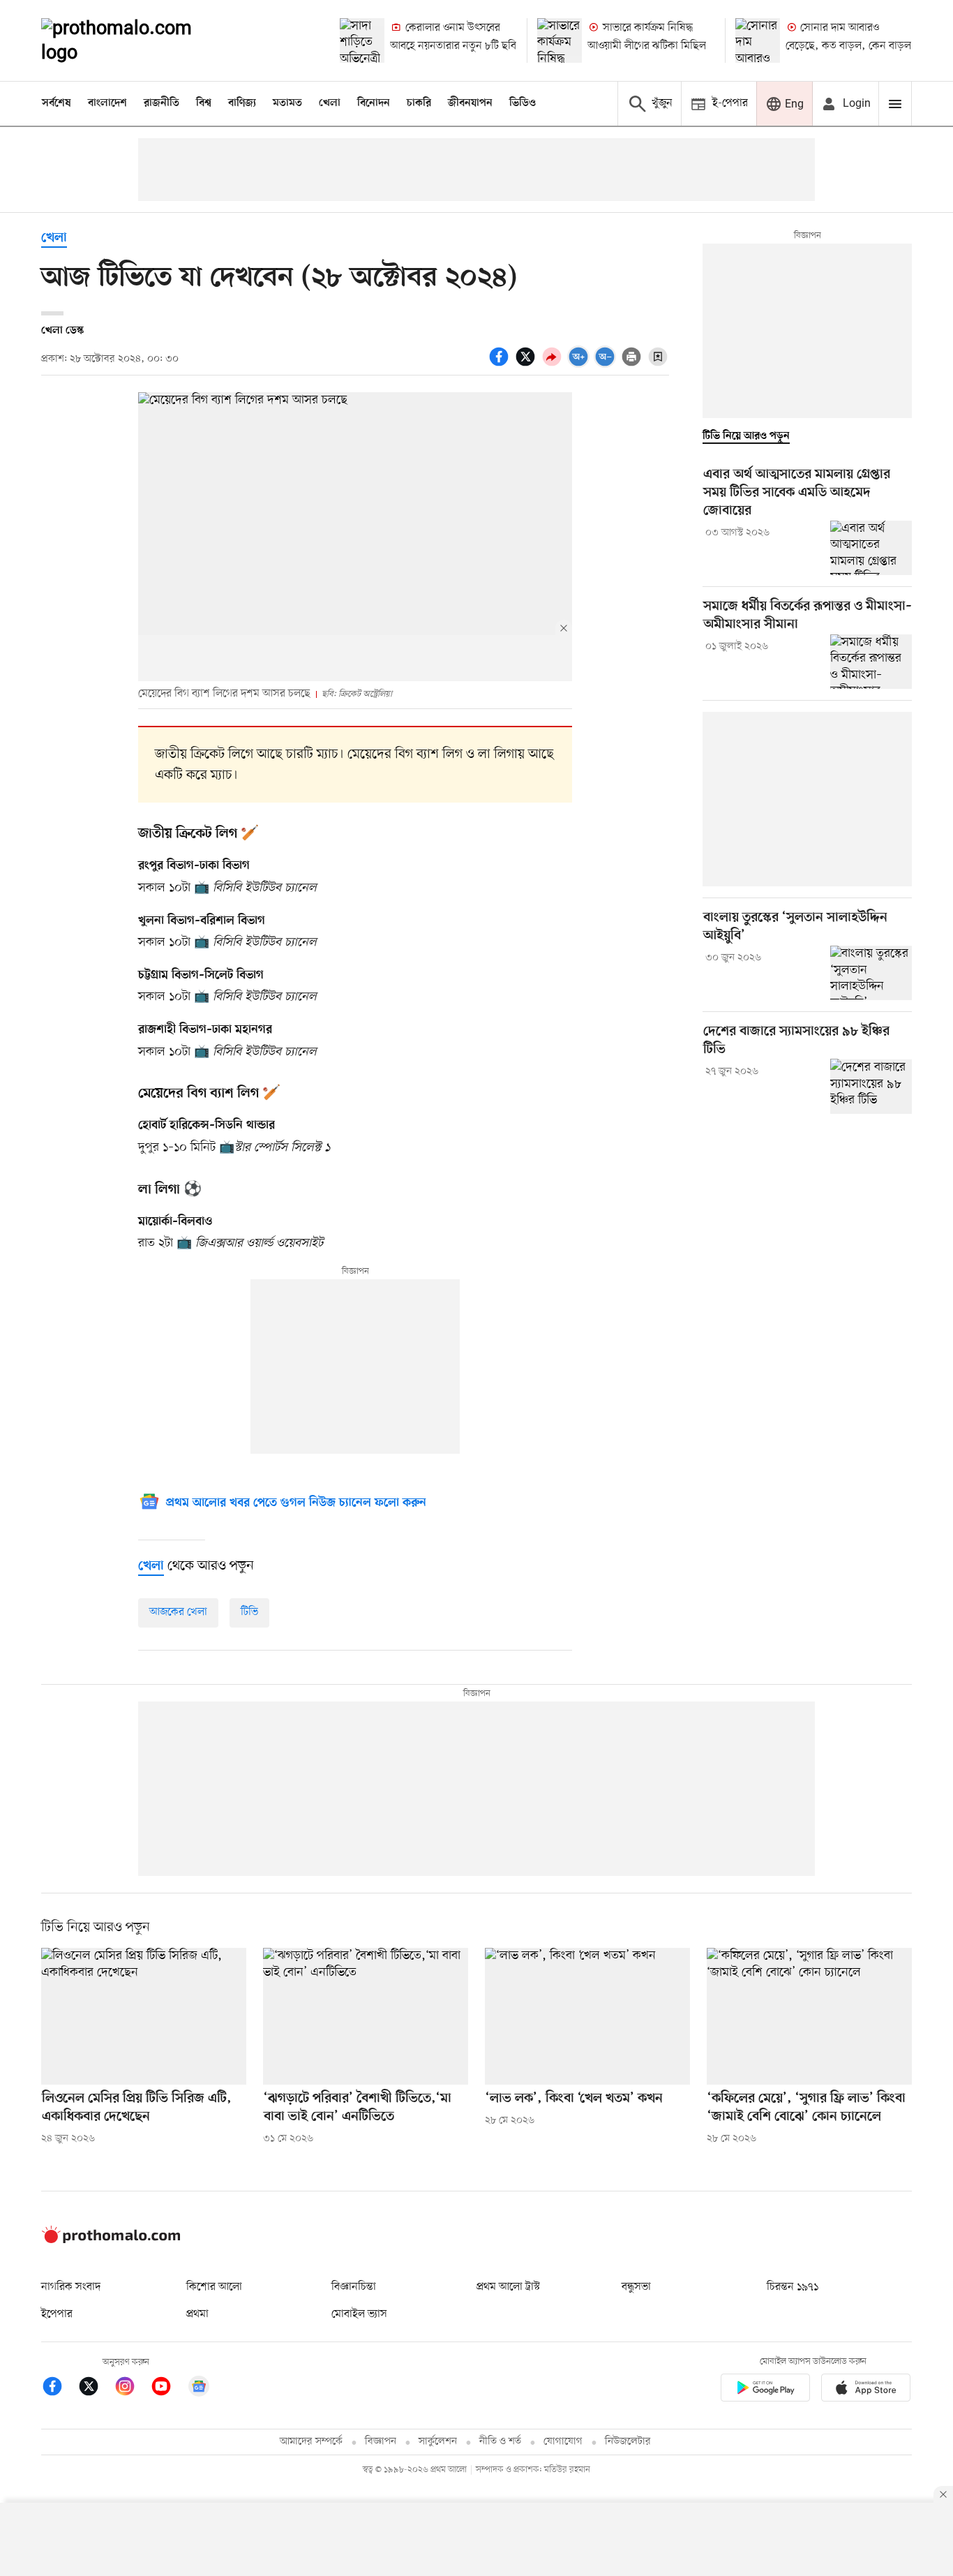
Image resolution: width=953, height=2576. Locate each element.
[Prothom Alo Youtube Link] (168, 2389)
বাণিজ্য (242, 103)
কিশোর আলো (214, 2287)
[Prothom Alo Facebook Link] (59, 2389)
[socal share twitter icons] (527, 364)
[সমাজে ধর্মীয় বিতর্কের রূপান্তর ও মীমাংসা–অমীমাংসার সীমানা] (871, 662)
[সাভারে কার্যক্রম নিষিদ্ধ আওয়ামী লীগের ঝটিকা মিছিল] (560, 40)
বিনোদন (374, 103)
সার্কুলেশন (438, 2442)
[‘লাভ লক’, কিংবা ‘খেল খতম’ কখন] (587, 2016)
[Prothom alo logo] (111, 2240)
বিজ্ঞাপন (381, 2442)
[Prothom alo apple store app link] (866, 2390)
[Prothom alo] (135, 40)
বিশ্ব (204, 103)
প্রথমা (197, 2314)
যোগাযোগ (563, 2442)
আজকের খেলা (178, 1612)
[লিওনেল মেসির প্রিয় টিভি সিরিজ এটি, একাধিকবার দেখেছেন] (144, 2016)
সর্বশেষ (57, 103)
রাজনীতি (162, 103)
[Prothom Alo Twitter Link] (96, 2389)
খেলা (330, 103)
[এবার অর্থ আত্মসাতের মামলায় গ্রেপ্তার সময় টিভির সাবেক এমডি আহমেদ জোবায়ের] (871, 548)
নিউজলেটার (628, 2442)
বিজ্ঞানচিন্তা (354, 2287)
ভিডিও (523, 103)
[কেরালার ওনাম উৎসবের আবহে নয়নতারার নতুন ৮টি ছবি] (362, 40)
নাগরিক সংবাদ (71, 2287)
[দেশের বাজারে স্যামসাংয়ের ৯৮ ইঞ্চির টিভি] (871, 1086)
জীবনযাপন (470, 103)
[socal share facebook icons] (501, 364)
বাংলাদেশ (107, 103)
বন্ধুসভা (636, 2287)
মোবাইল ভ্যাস (359, 2314)
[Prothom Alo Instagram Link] (132, 2389)
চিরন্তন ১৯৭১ (793, 2287)
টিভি (249, 1612)
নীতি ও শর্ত (500, 2442)
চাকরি (419, 103)
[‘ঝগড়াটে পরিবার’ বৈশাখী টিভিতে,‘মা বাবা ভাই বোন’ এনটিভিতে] (366, 2016)
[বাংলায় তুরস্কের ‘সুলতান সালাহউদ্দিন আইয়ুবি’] (871, 973)
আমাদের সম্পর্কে (311, 2442)
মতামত (287, 103)
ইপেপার (57, 2314)
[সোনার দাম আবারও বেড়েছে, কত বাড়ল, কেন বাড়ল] (758, 40)
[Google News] (199, 2389)
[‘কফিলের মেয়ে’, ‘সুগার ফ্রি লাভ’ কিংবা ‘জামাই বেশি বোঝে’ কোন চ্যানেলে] (809, 2016)
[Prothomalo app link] (765, 2390)
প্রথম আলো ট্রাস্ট (508, 2287)
